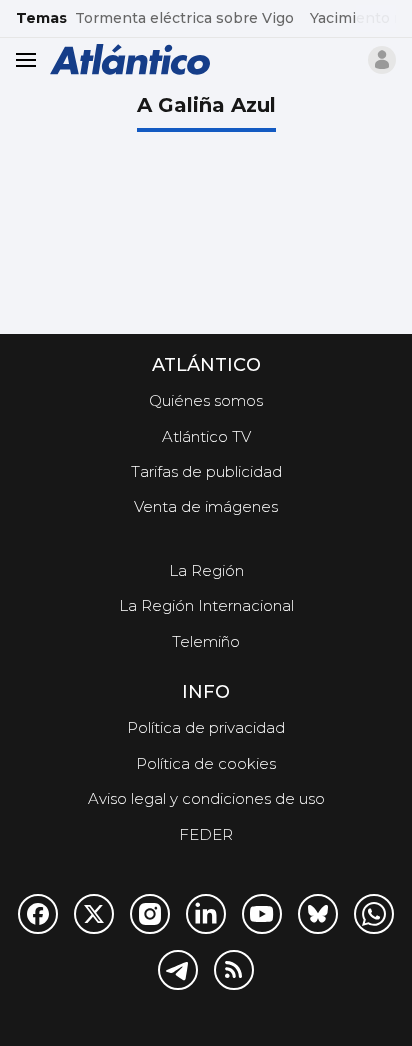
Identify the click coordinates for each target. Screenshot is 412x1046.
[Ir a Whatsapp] (374, 914)
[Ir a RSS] (234, 970)
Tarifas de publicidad (206, 471)
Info (206, 692)
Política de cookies (206, 763)
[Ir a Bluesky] (318, 914)
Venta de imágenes (206, 506)
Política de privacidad (206, 727)
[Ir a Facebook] (38, 914)
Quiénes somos (206, 400)
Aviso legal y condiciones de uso (206, 798)
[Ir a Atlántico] (130, 59)
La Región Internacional (206, 605)
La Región (206, 570)
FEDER (206, 834)
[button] (382, 60)
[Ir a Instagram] (150, 914)
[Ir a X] (94, 914)
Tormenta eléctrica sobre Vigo (184, 18)
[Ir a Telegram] (178, 970)
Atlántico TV (206, 436)
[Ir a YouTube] (262, 914)
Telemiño (206, 641)
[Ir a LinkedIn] (206, 914)
